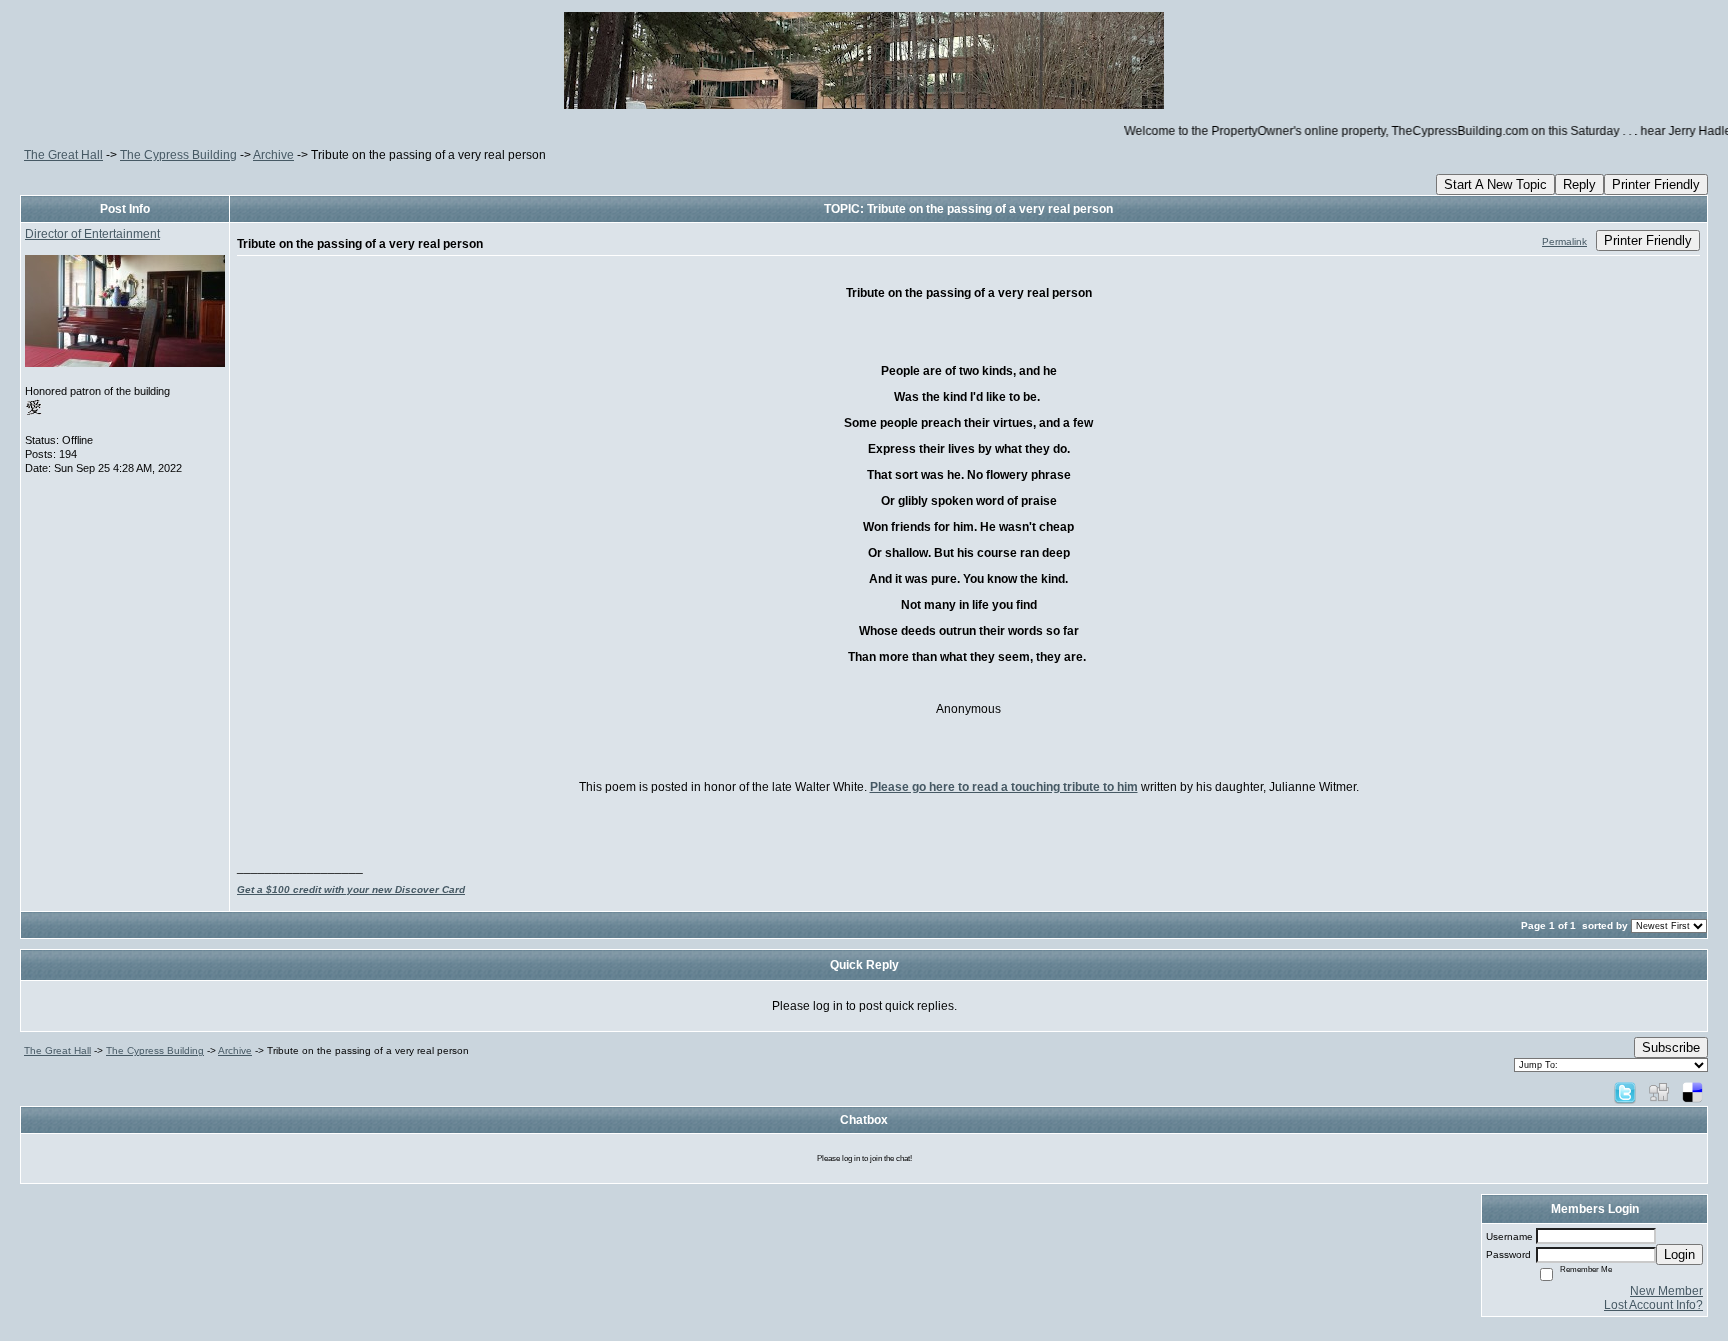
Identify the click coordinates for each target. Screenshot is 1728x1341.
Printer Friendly (1656, 184)
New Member (1666, 1291)
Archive (273, 155)
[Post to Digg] (1659, 1092)
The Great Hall (63, 155)
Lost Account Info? (1653, 1305)
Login (1679, 1254)
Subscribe (1671, 1047)
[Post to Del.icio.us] (1692, 1092)
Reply (1579, 184)
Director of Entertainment (92, 234)
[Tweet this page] (1625, 1092)
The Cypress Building (178, 155)
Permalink (1564, 241)
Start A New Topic (1495, 184)
